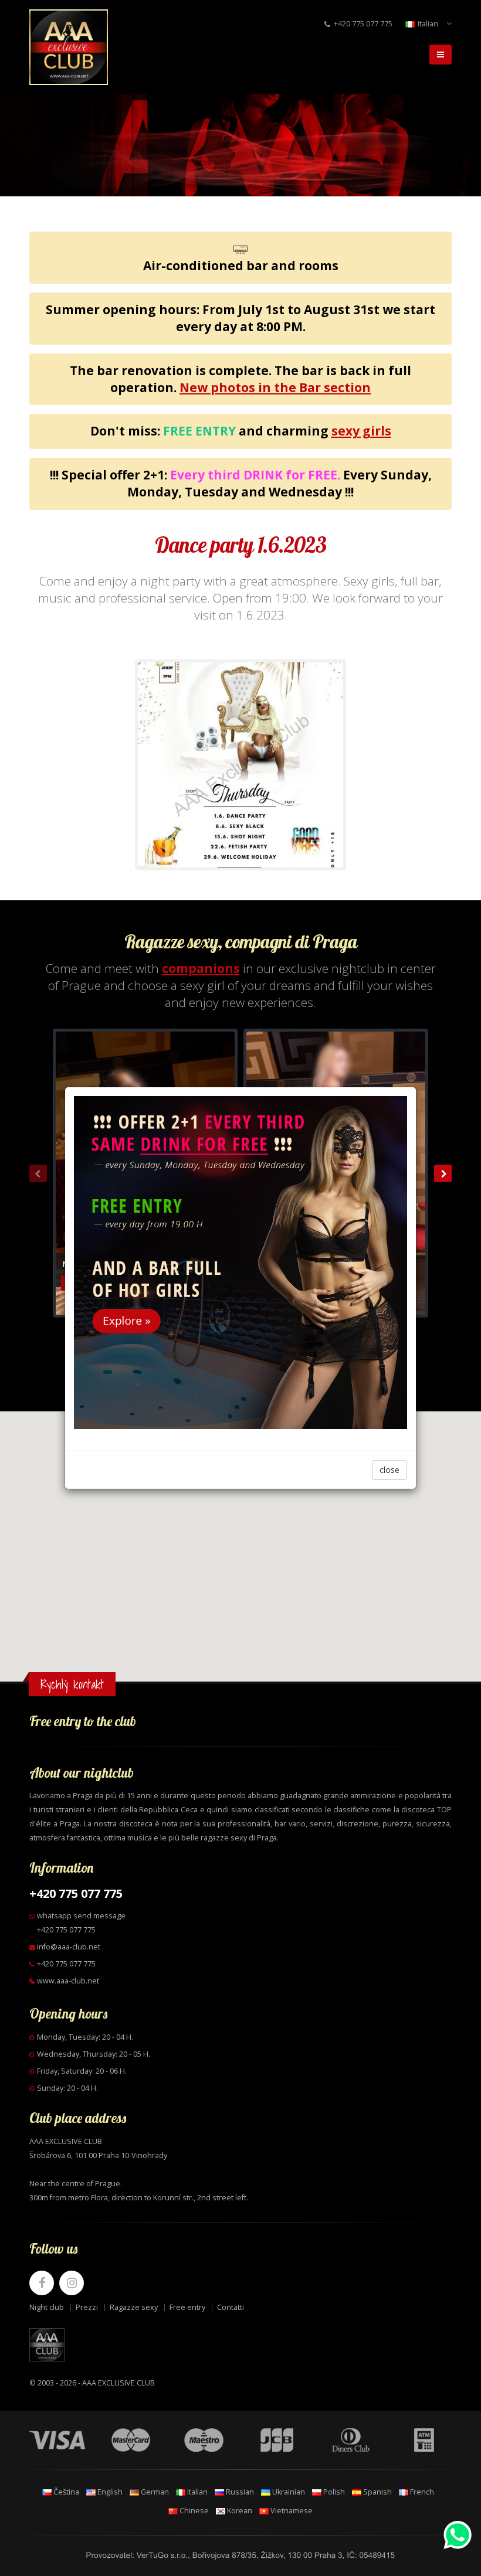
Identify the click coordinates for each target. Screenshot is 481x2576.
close (389, 1470)
